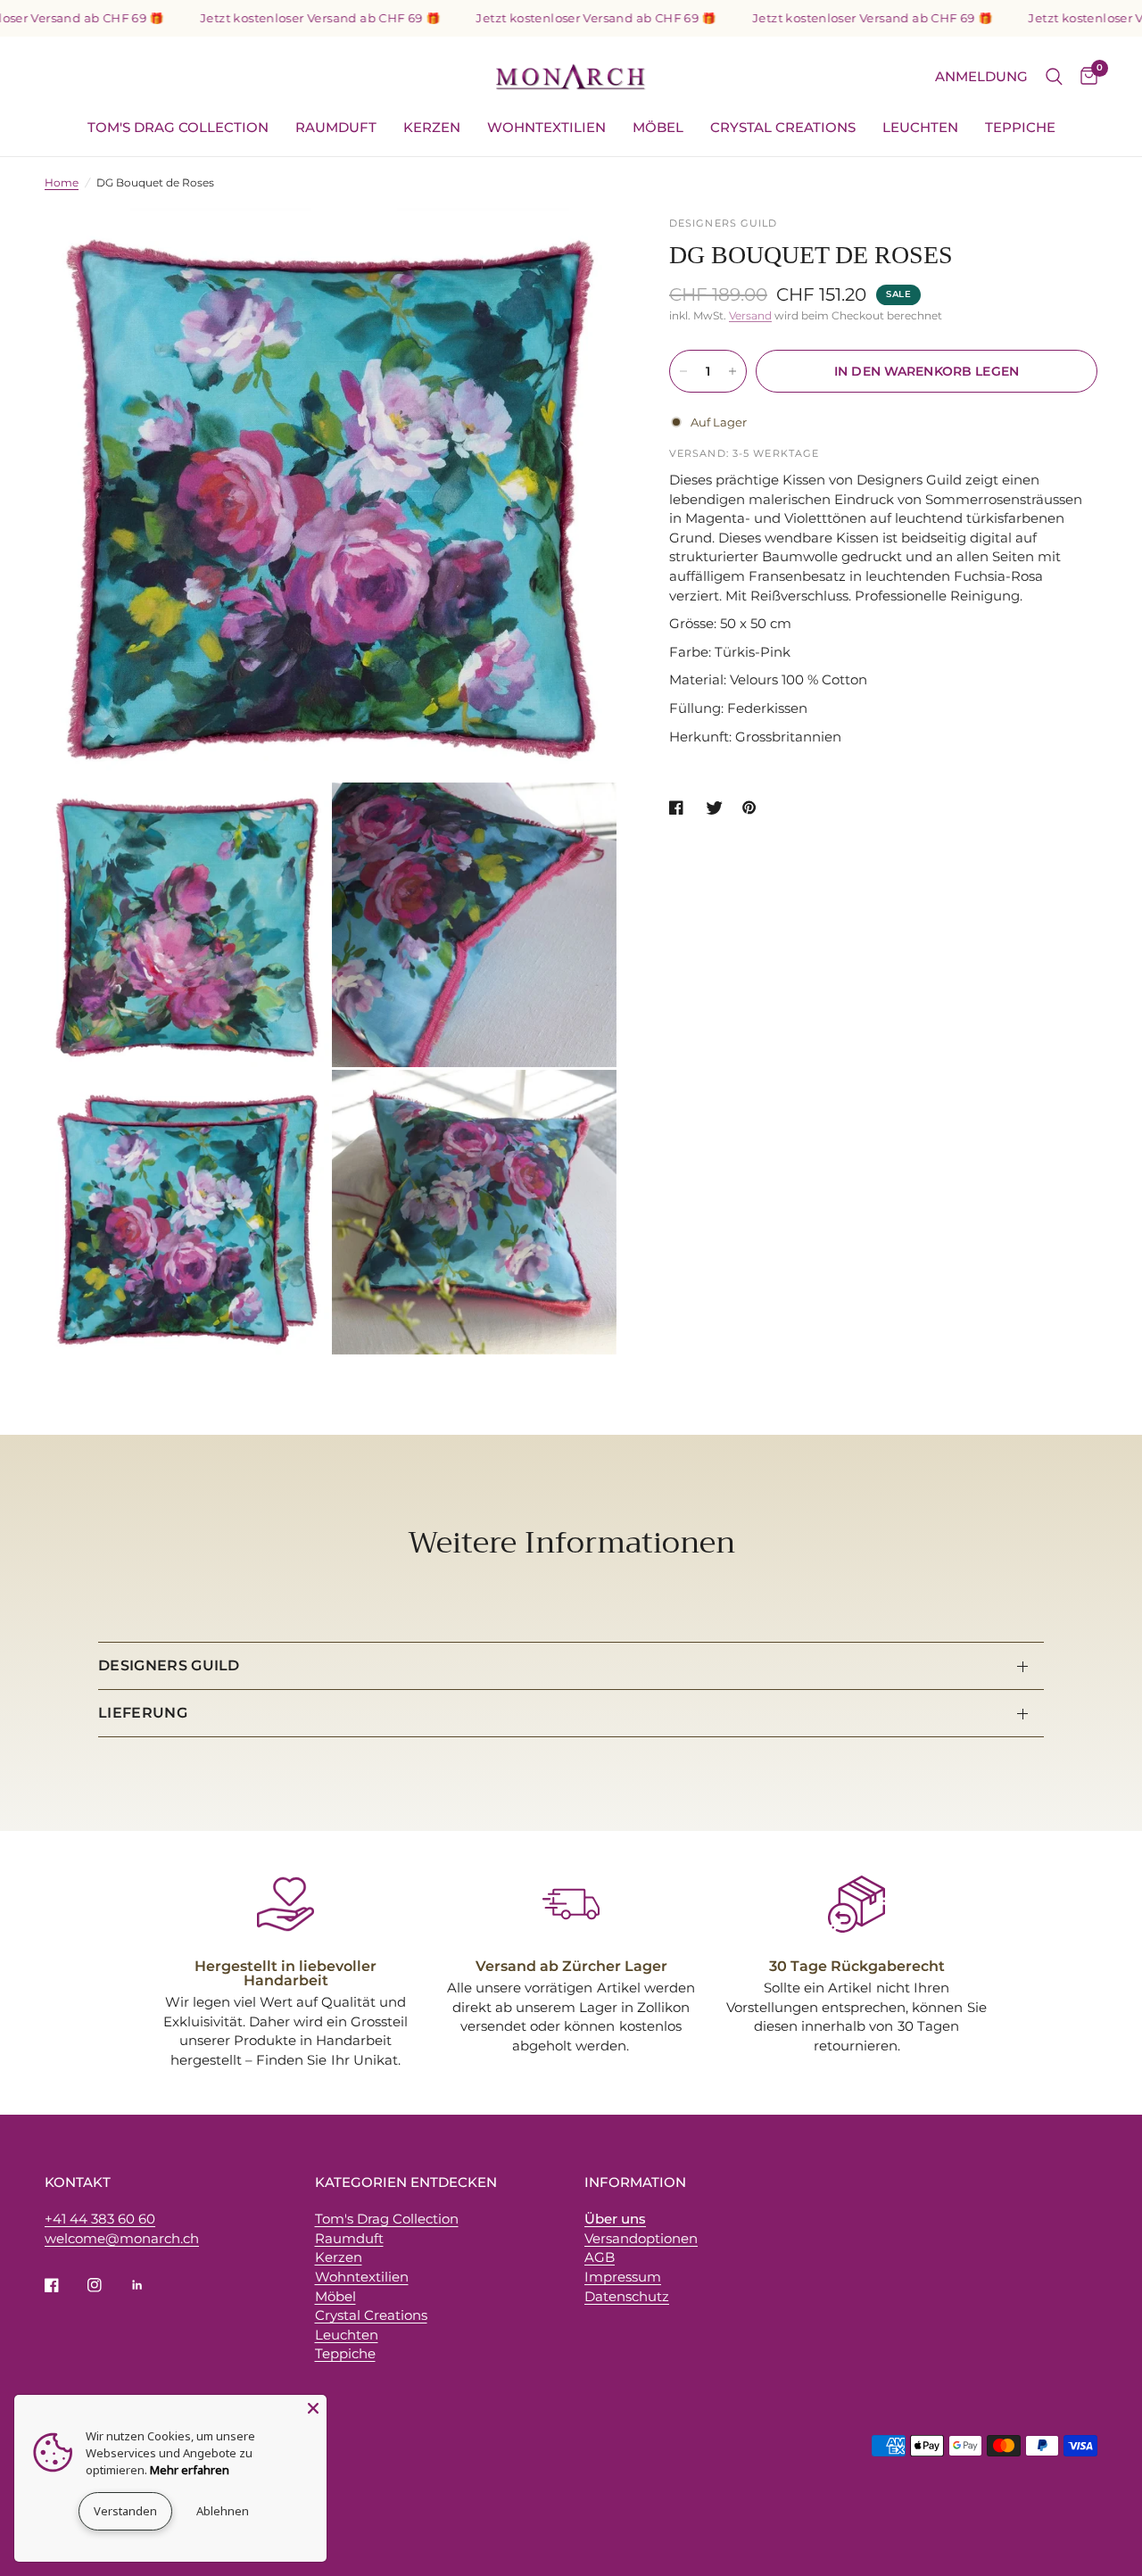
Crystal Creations (783, 127)
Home (62, 182)
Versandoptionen (641, 2238)
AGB (600, 2257)
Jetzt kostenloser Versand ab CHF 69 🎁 (275, 18)
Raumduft (336, 127)
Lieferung (143, 1713)
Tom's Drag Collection (178, 127)
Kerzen (432, 127)
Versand (750, 315)
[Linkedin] (150, 2285)
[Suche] (1054, 77)
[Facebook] (64, 2285)
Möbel (658, 127)
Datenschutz (627, 2296)
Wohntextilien (546, 127)
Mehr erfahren (190, 2470)
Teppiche (1020, 127)
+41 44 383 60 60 (100, 2219)
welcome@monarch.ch (122, 2238)
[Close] (313, 2408)
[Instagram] (107, 2285)
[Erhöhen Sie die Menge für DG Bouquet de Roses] (732, 371)
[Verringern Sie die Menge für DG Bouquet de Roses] (683, 371)
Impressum (623, 2277)
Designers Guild (169, 1665)
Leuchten (920, 127)
